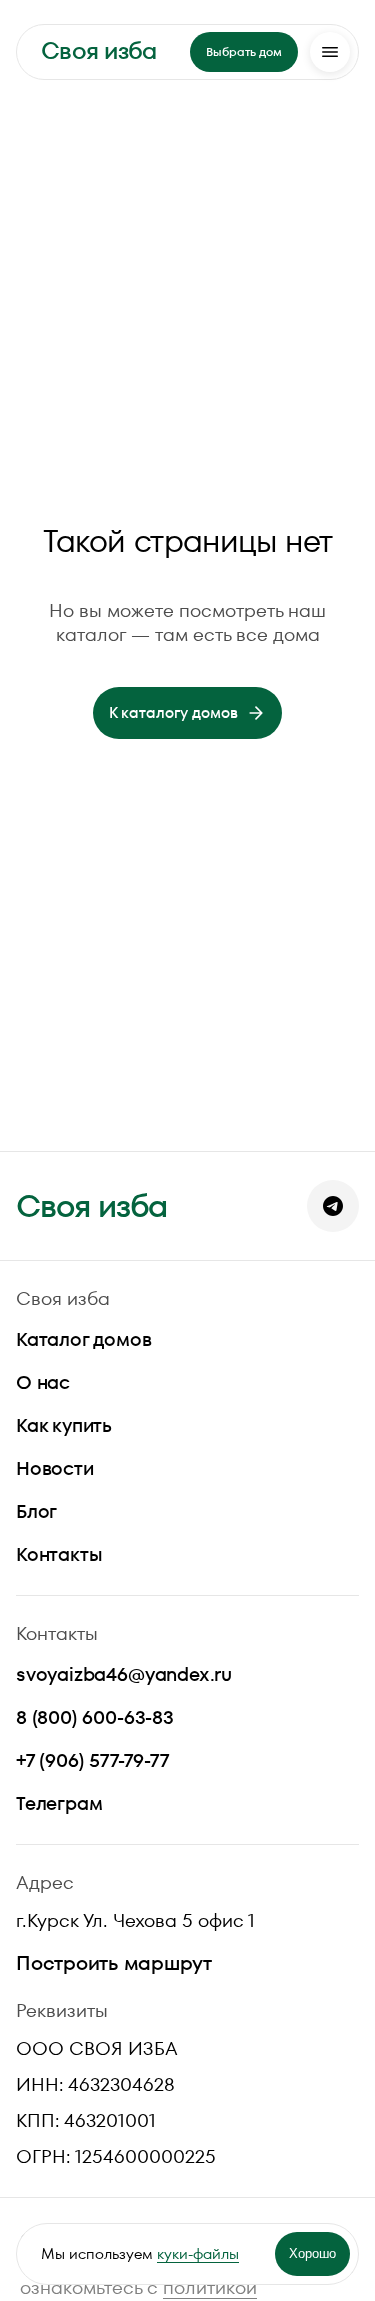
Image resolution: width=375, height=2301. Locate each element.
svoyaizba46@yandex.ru (124, 1674)
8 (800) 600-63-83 (95, 1717)
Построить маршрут (114, 1963)
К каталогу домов (173, 712)
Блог (36, 1511)
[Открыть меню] (330, 52)
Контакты (59, 1554)
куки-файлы (198, 2253)
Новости (55, 1468)
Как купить (64, 1425)
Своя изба (99, 51)
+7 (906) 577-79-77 (93, 1760)
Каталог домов (84, 1339)
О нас (43, 1382)
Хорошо (312, 2253)
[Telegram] (333, 1206)
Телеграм (59, 1803)
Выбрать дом (244, 51)
